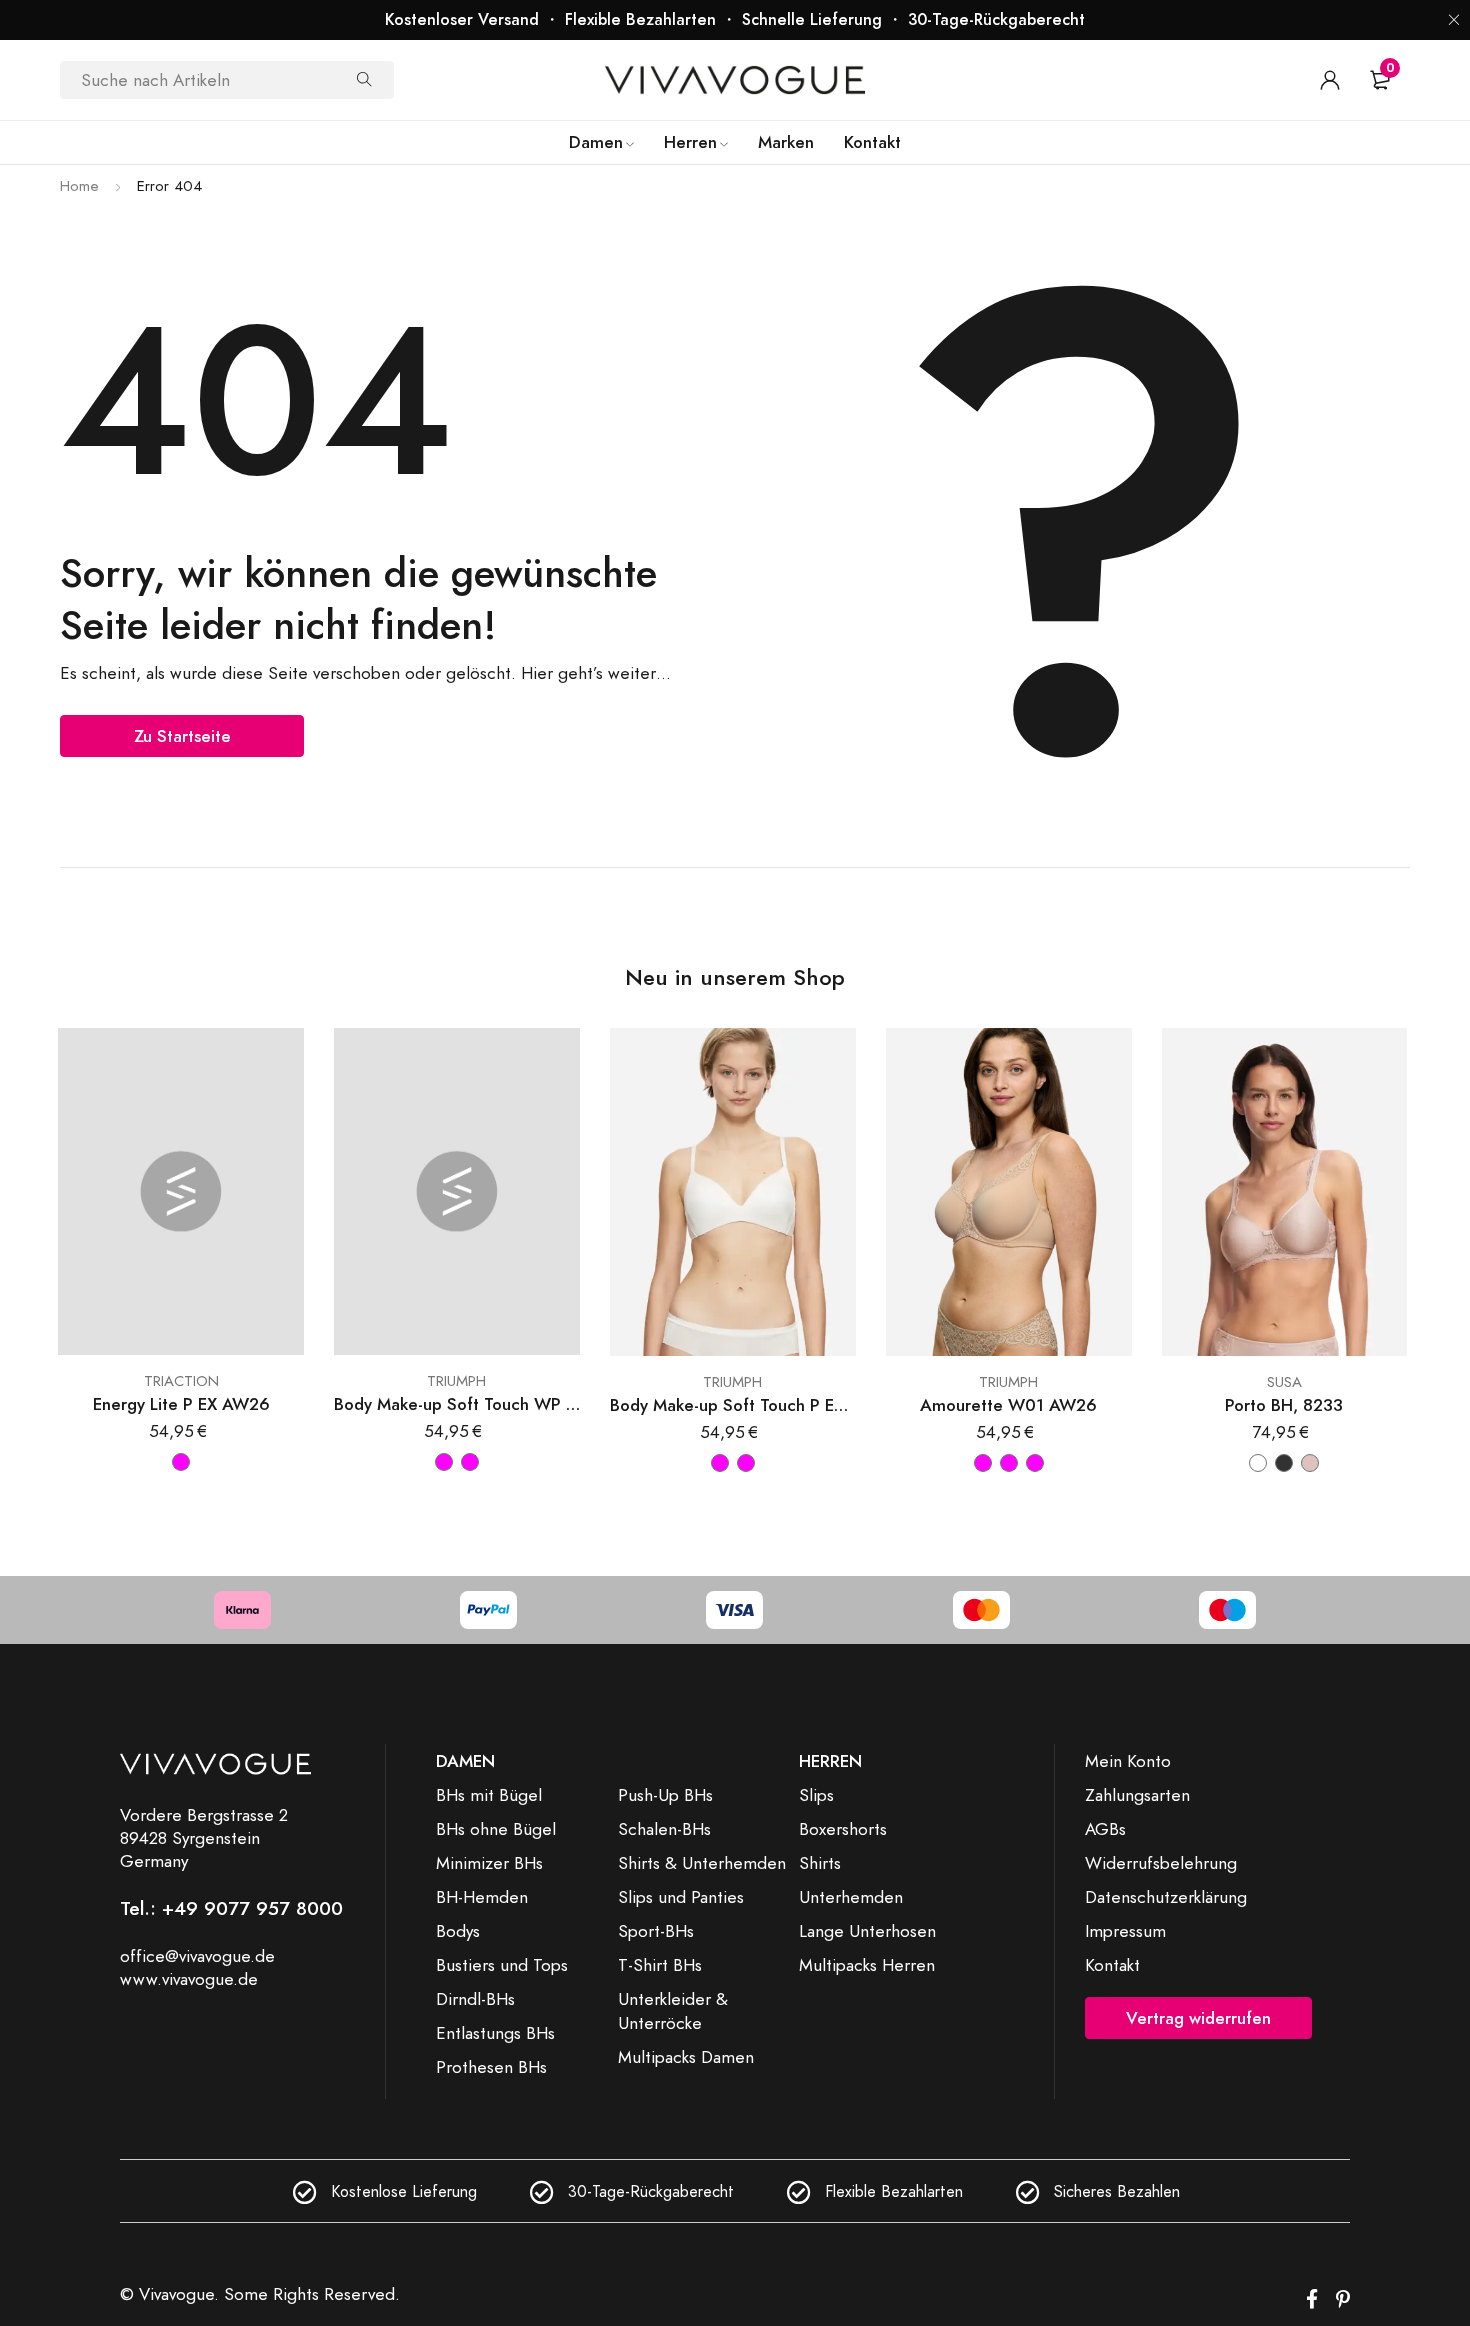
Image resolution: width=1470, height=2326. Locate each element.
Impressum (1125, 1931)
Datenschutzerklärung (1166, 1897)
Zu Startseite (182, 736)
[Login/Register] (1330, 80)
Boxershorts (843, 1829)
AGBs (1105, 1829)
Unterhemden (851, 1897)
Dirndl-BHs (475, 1999)
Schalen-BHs (664, 1829)
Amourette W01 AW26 (1008, 1405)
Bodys (458, 1931)
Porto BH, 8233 (1284, 1405)
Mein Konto (1128, 1761)
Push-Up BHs (665, 1795)
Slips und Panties (681, 1897)
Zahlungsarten (1137, 1795)
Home (79, 186)
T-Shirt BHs (660, 1965)
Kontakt (1112, 1965)
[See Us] (1343, 2300)
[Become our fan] (1312, 2300)
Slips (816, 1795)
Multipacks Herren (867, 1965)
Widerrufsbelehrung (1161, 1863)
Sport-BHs (656, 1931)
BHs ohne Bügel (496, 1829)
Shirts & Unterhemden (702, 1863)
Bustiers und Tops (502, 1965)
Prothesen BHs (491, 2067)
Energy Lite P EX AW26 (181, 1404)
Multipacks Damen (686, 2057)
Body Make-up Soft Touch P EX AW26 (733, 1405)
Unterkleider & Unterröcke (673, 2011)
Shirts (820, 1863)
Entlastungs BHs (495, 2033)
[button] (1454, 20)
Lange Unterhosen (867, 1931)
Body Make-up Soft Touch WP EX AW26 (457, 1404)
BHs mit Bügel (489, 1795)
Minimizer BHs (489, 1863)
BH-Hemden (482, 1897)
